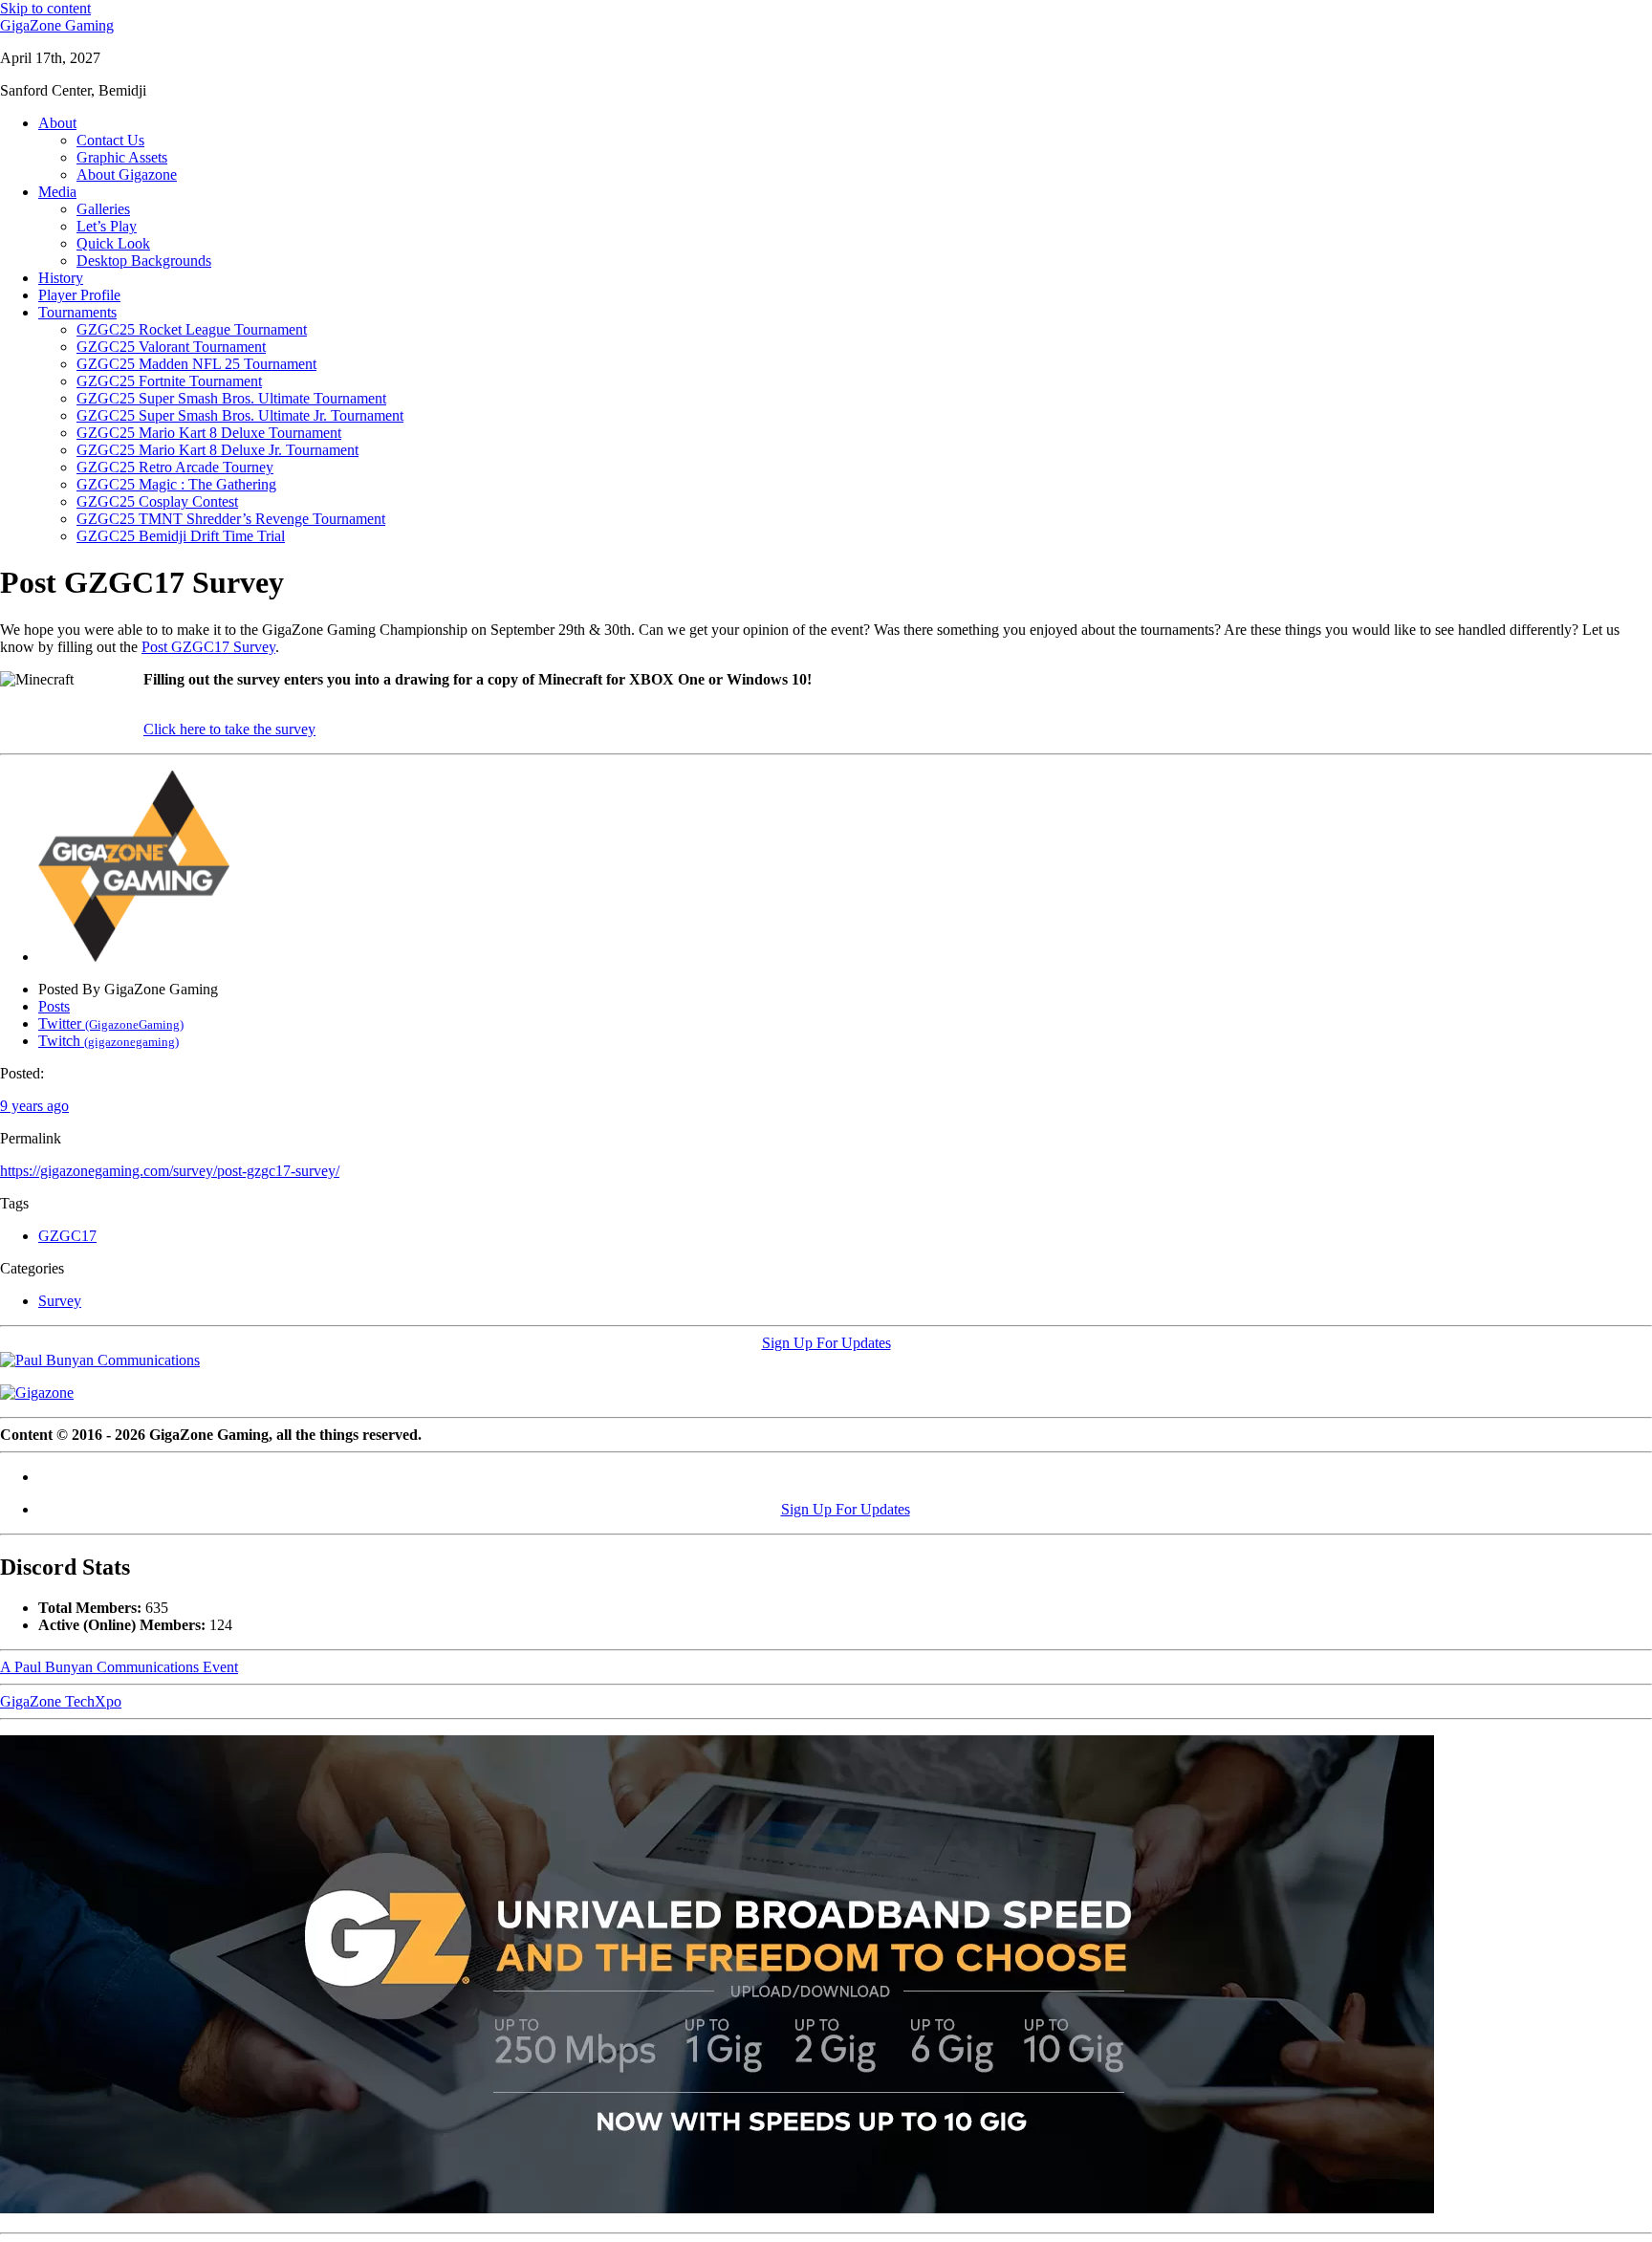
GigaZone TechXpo (61, 1701)
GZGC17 (67, 1236)
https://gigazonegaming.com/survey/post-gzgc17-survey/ (170, 1171)
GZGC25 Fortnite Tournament (169, 381)
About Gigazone (127, 174)
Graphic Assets (122, 157)
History (61, 278)
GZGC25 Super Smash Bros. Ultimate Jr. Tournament (240, 415)
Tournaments (77, 312)
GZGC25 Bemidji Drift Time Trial (181, 536)
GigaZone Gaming (57, 25)
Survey (60, 1301)
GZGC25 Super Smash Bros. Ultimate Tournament (231, 398)
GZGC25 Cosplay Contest (157, 501)
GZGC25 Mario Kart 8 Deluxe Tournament (209, 433)
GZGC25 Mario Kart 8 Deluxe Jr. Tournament (217, 450)
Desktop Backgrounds (144, 261)
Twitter (111, 1023)
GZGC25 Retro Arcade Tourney (175, 467)
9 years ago (34, 1106)
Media (57, 192)
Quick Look (113, 243)
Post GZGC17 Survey (208, 647)
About (57, 123)
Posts (54, 1006)
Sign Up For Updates (826, 1343)
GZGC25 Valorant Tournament (171, 347)
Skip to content (45, 8)
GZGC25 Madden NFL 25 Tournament (196, 364)
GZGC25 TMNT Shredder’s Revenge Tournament (231, 519)
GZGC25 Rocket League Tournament (192, 329)
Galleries (103, 209)
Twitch (109, 1041)
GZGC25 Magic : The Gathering (176, 484)
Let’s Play (107, 226)
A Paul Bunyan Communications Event (119, 1667)
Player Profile (79, 295)
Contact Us (110, 140)
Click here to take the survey (229, 729)
